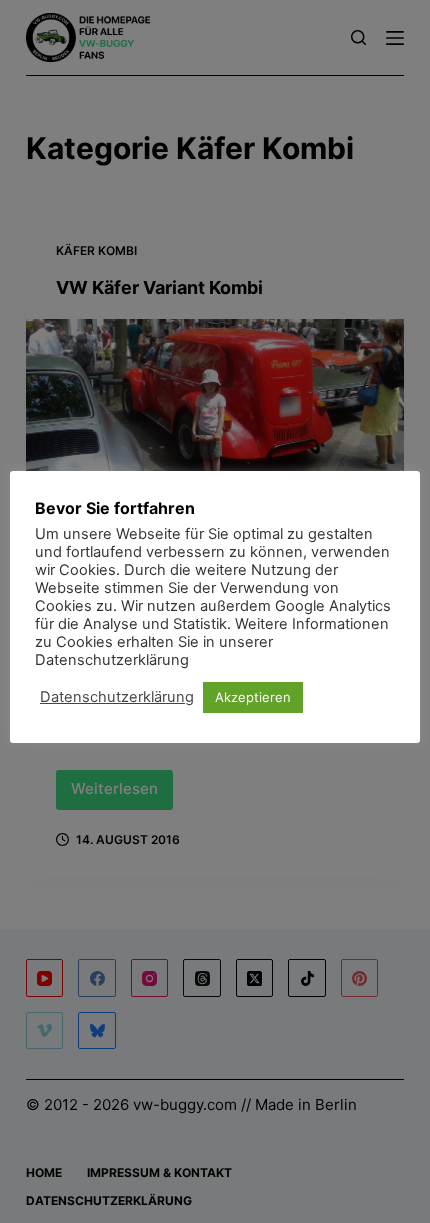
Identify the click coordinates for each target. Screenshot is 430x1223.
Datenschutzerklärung (117, 697)
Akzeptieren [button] (253, 697)
